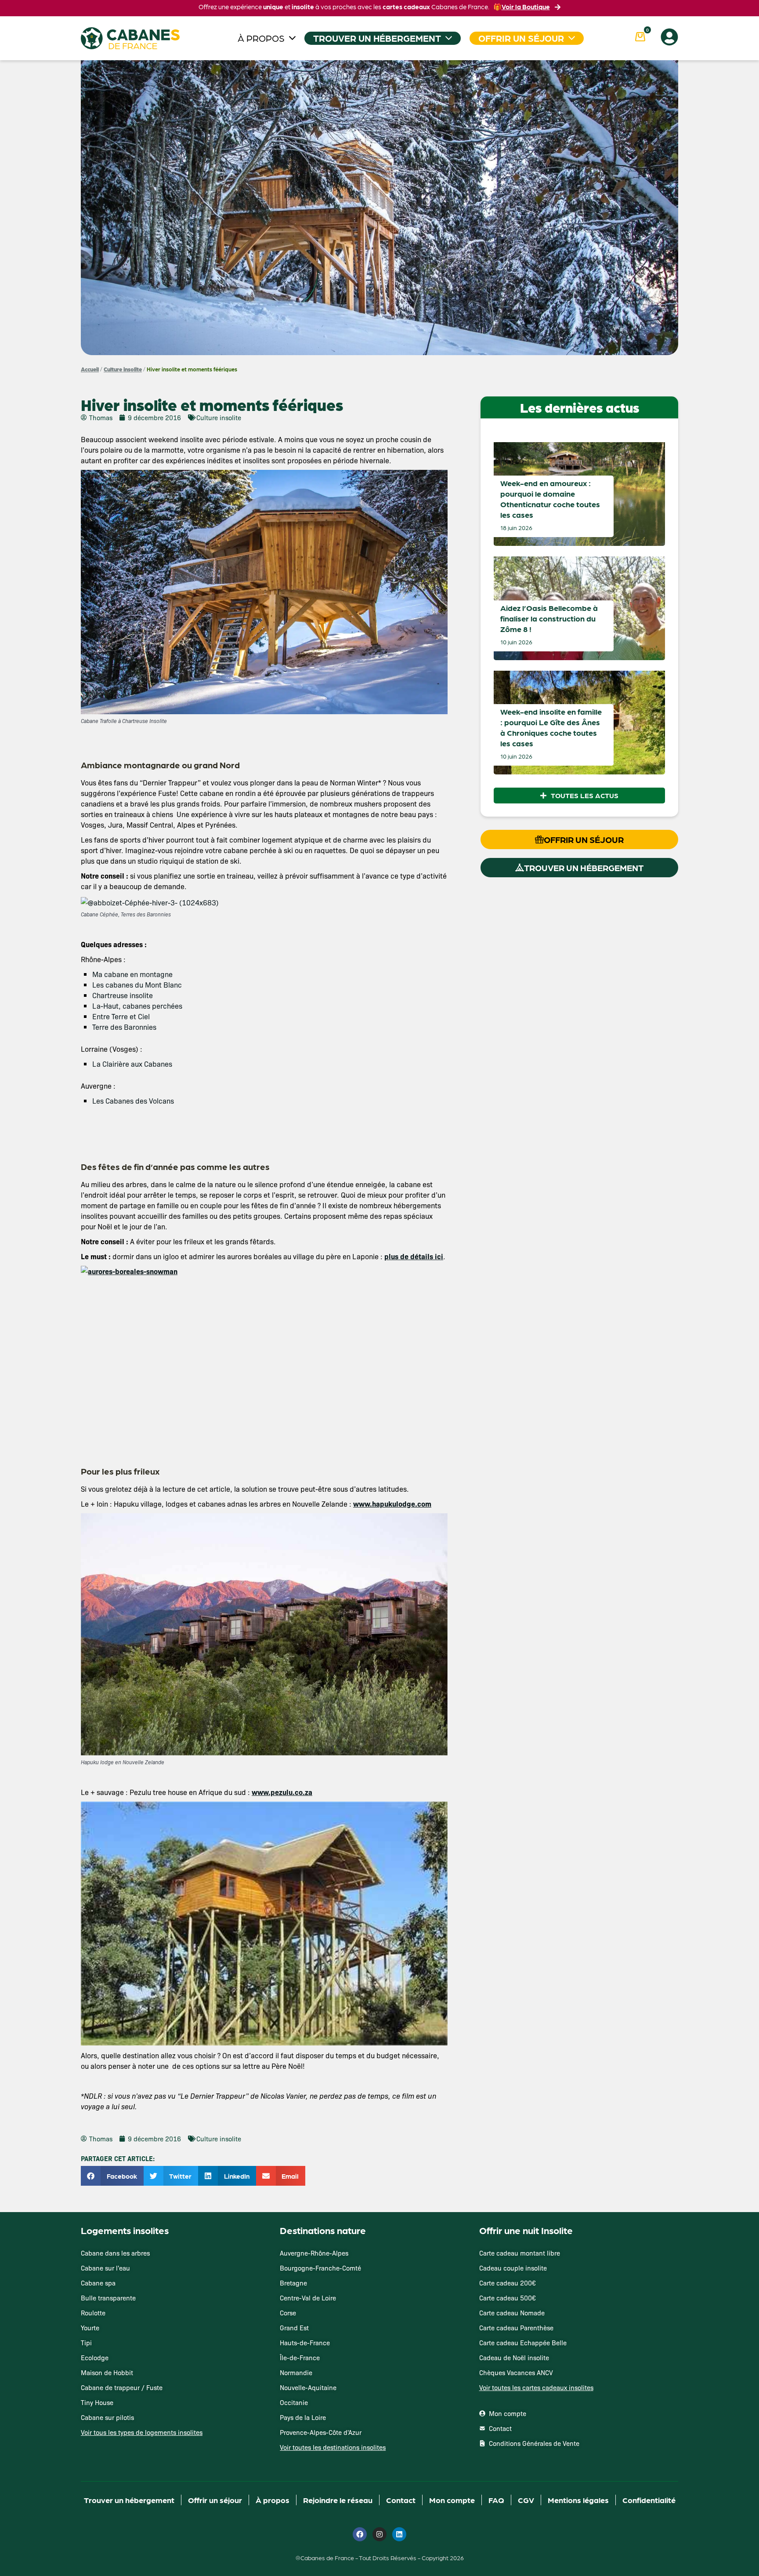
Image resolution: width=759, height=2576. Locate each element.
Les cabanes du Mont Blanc (137, 985)
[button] (112, 2176)
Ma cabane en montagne (132, 974)
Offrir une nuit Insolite (526, 2230)
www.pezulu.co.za (282, 1792)
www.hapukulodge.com (392, 1504)
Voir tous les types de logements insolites (142, 2432)
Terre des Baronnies (124, 1027)
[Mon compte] (669, 37)
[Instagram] (379, 2534)
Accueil (90, 369)
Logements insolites (125, 2230)
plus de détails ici (414, 1256)
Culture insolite (123, 369)
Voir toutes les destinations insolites (333, 2447)
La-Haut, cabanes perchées (137, 1006)
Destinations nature (323, 2230)
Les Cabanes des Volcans (133, 1101)
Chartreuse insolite (123, 995)
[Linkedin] (399, 2534)
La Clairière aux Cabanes (132, 1064)
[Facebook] (360, 2534)
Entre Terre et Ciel (121, 1016)
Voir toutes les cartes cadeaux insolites (536, 2387)
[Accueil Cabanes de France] (130, 38)
